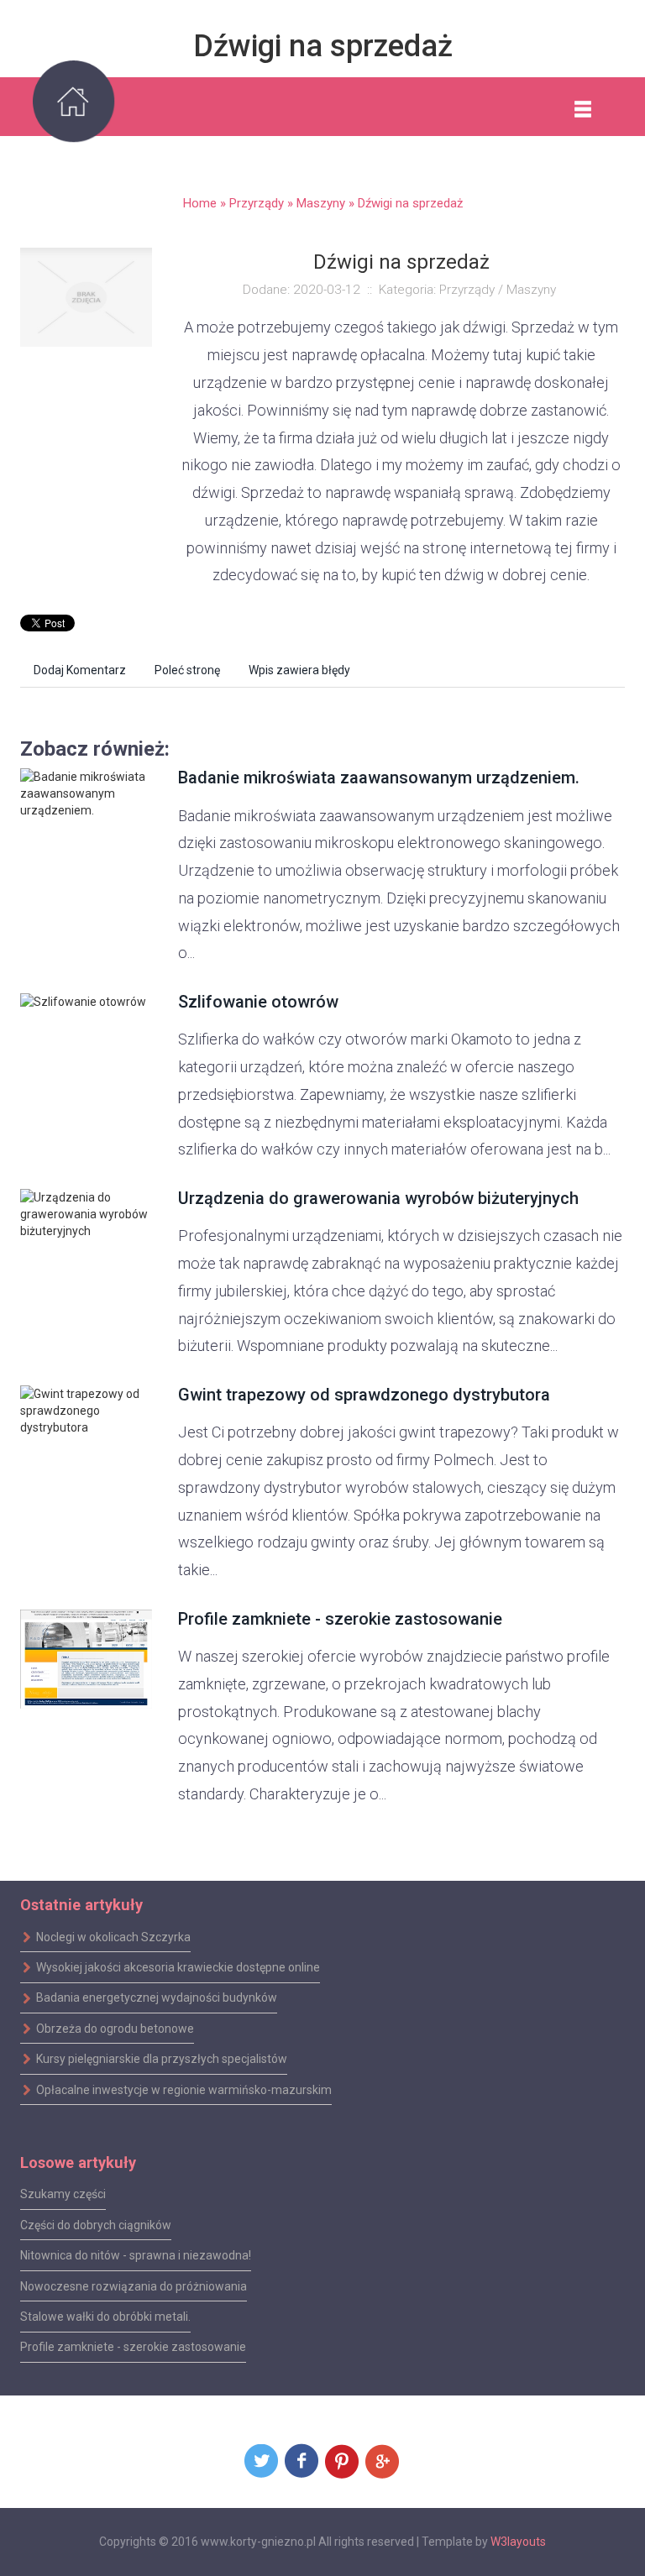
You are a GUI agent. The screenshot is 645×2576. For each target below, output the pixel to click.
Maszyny (321, 203)
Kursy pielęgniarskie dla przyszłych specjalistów (162, 2059)
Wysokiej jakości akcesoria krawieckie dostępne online (178, 1967)
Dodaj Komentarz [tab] (80, 670)
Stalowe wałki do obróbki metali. (105, 2317)
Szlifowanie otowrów (258, 1002)
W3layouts (518, 2542)
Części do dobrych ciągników (96, 2225)
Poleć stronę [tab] (187, 670)
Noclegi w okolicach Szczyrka (113, 1936)
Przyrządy (257, 203)
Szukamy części (63, 2194)
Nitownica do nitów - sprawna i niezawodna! (136, 2255)
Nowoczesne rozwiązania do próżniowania (134, 2285)
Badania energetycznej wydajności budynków (157, 1997)
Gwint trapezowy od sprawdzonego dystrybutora (364, 1395)
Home (200, 203)
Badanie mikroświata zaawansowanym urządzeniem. (379, 778)
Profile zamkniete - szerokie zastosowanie (340, 1619)
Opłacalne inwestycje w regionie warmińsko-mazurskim (184, 2089)
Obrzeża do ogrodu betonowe (115, 2029)
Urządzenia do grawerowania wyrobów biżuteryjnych (378, 1198)
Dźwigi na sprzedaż (410, 203)
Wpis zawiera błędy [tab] (299, 670)
